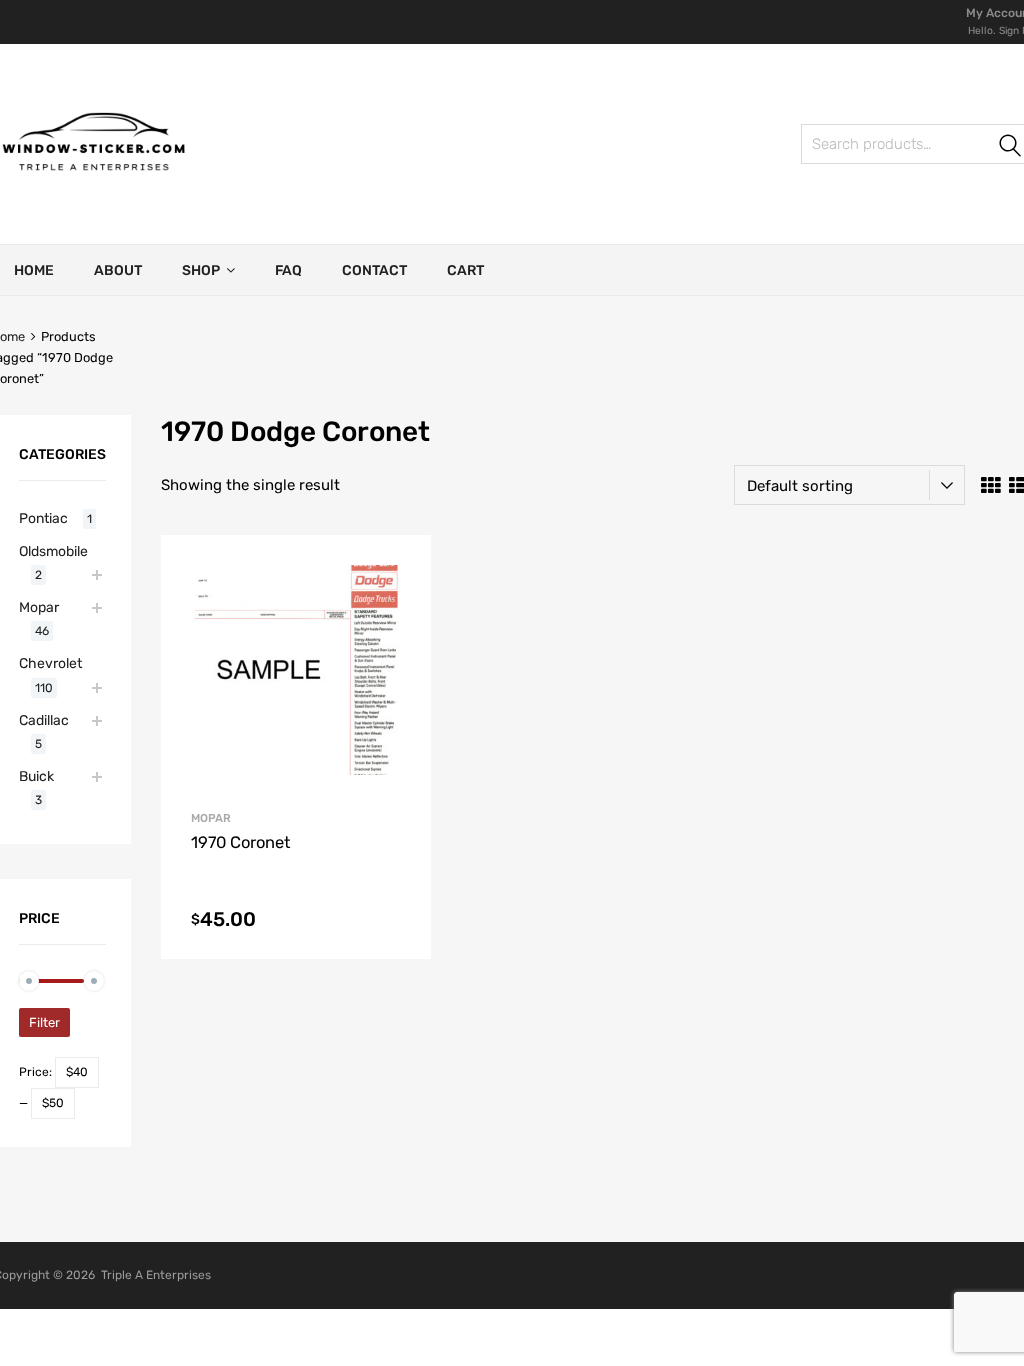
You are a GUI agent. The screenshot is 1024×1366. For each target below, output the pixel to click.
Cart (465, 270)
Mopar (211, 818)
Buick (36, 776)
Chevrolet (50, 663)
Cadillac (44, 720)
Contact (374, 270)
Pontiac (43, 518)
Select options (295, 925)
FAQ (288, 270)
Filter (44, 1022)
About (118, 270)
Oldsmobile (53, 551)
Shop (201, 270)
